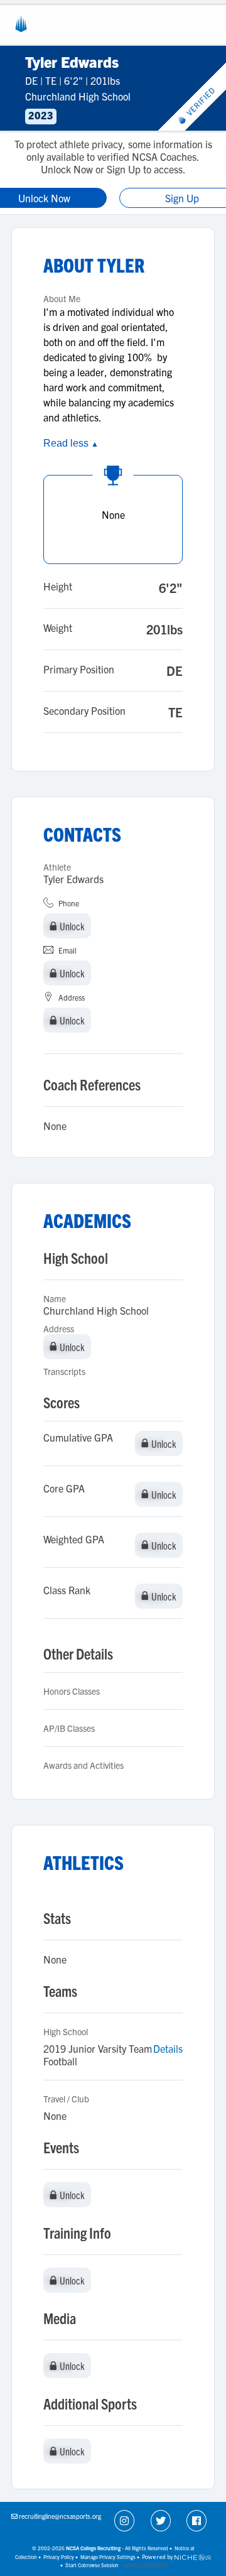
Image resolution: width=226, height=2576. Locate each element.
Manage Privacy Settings (108, 2557)
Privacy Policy (59, 2557)
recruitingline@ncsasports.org (60, 2516)
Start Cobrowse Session (92, 2565)
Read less (71, 443)
